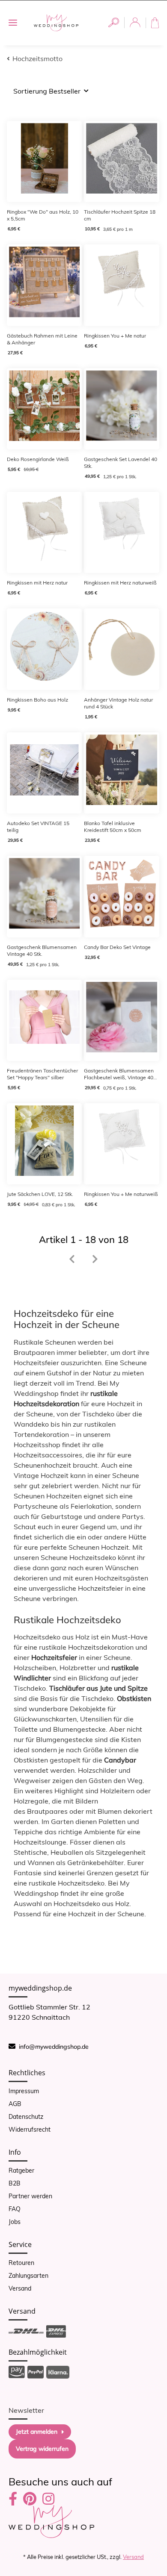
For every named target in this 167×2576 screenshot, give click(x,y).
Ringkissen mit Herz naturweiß (120, 583)
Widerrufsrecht (30, 2130)
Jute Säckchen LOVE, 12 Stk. (40, 1194)
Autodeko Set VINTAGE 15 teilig (38, 827)
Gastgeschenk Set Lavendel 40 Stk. (121, 463)
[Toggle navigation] (13, 23)
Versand (20, 2288)
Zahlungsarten (28, 2276)
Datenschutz (26, 2117)
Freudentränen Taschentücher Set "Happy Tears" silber (42, 1074)
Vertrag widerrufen (42, 2449)
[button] (114, 23)
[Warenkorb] (157, 23)
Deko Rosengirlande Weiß (38, 459)
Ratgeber (21, 2171)
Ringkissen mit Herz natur (37, 583)
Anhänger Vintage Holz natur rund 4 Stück (118, 703)
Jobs (15, 2222)
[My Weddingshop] (56, 23)
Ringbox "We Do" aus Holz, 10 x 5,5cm (43, 215)
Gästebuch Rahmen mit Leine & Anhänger (42, 339)
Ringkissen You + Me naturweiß (121, 1194)
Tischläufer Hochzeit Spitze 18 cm (120, 215)
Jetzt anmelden (37, 2432)
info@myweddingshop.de (54, 2047)
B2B (15, 2183)
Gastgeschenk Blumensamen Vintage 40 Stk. (42, 950)
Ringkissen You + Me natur (115, 336)
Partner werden (30, 2196)
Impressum (24, 2091)
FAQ (15, 2209)
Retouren (21, 2263)
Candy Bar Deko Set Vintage (117, 947)
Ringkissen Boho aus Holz (37, 700)
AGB (15, 2104)
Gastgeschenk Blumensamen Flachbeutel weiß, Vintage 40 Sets (119, 1074)
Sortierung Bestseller (47, 91)
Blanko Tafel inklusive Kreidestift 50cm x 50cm (113, 827)
